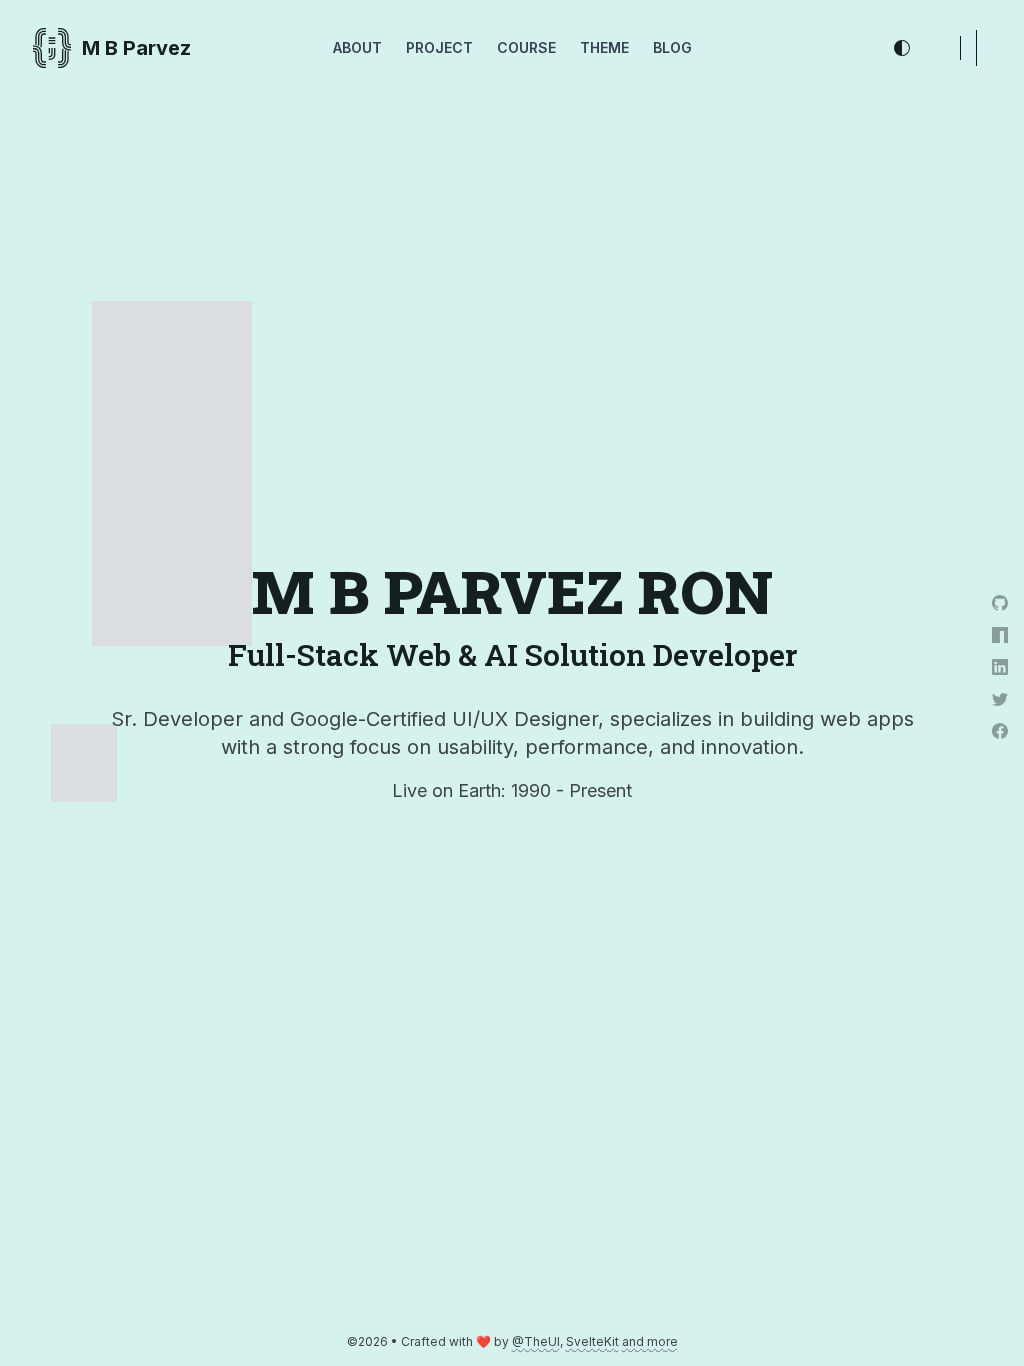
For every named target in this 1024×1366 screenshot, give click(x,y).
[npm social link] (1000, 635)
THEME (604, 47)
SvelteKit (592, 1341)
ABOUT (357, 47)
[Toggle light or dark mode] (902, 48)
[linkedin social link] (1000, 667)
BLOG (672, 47)
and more (650, 1341)
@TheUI (536, 1341)
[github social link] (1000, 603)
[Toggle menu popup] (968, 48)
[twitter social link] (1000, 699)
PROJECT (439, 47)
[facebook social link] (1000, 731)
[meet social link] (1000, 763)
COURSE (526, 47)
